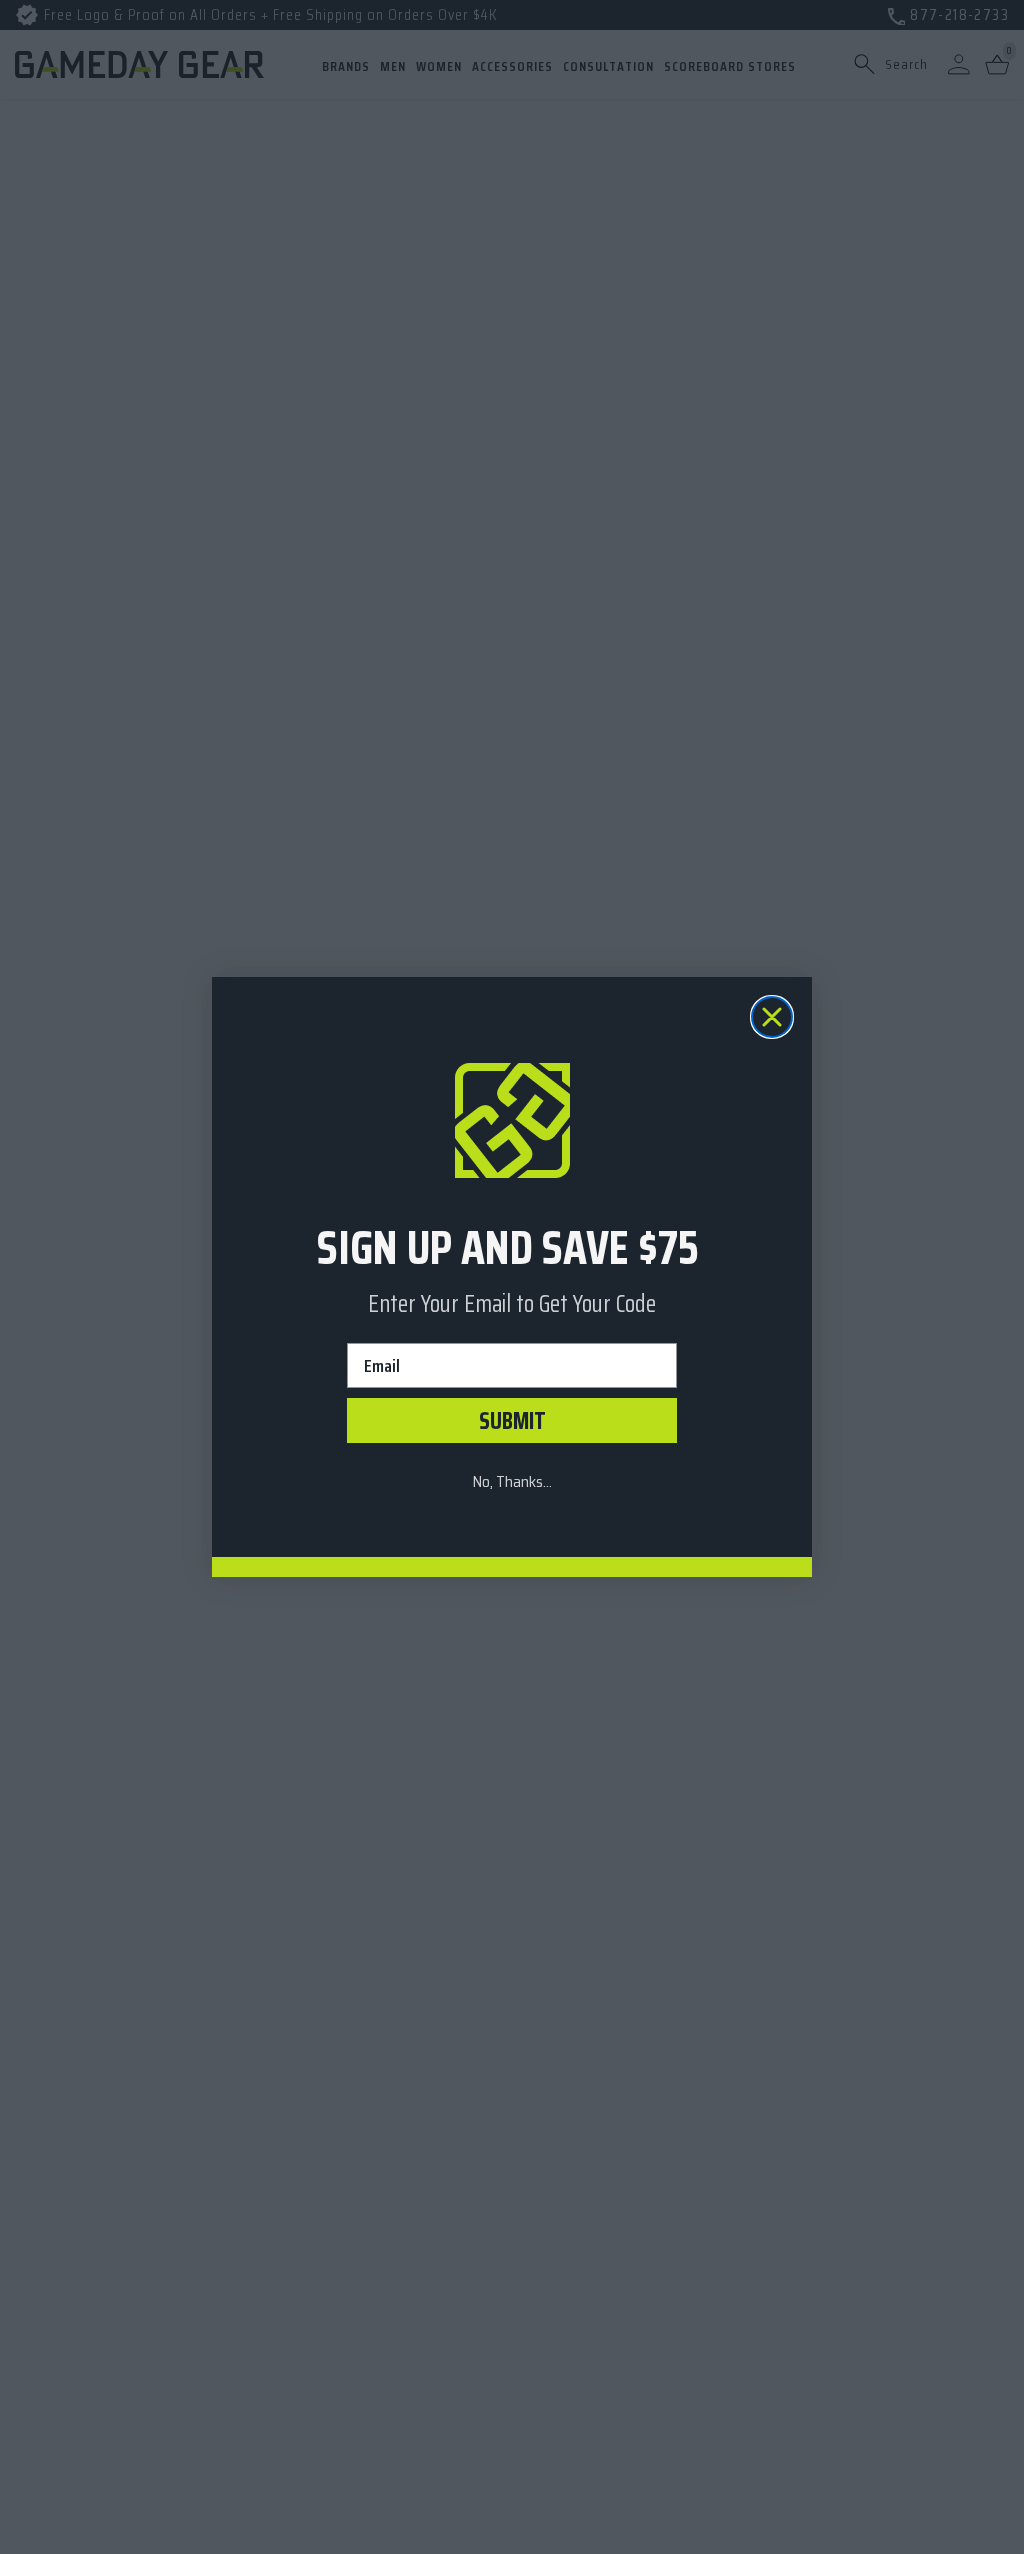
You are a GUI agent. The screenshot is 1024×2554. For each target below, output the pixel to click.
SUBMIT (512, 1421)
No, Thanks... (512, 1481)
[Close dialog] (772, 1017)
